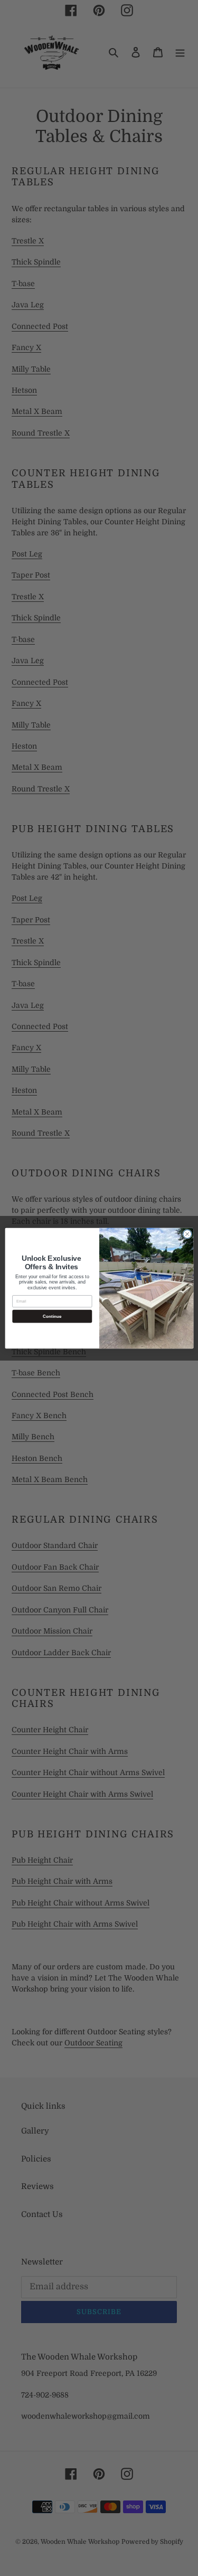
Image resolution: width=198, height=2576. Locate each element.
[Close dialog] (187, 1234)
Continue (52, 1316)
